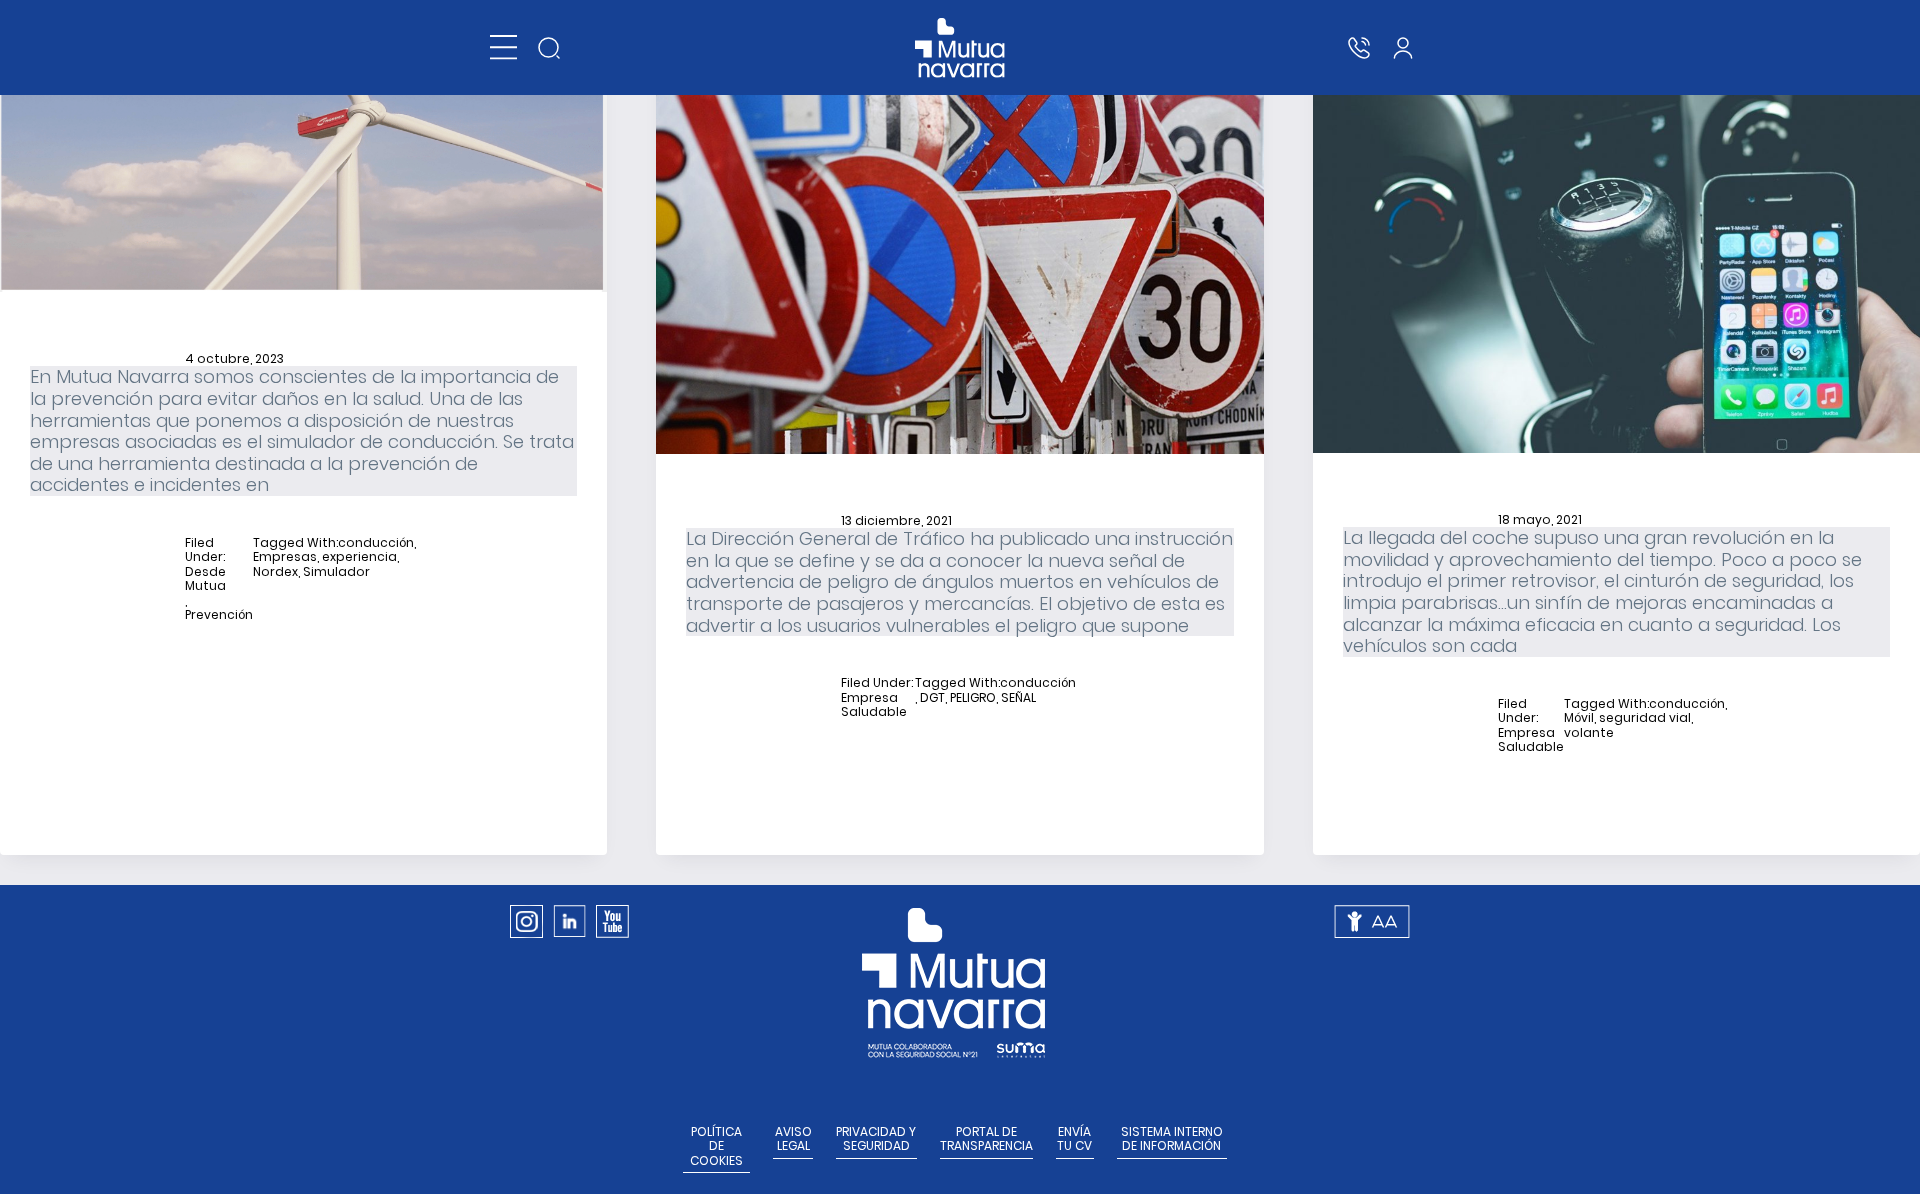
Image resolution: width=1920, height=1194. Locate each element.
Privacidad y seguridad (876, 1139)
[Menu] (503, 47)
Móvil (1579, 718)
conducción (376, 543)
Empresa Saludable (874, 705)
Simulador (336, 572)
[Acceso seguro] (1403, 48)
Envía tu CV (1074, 1139)
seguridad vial (1645, 718)
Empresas (285, 557)
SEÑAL (1018, 698)
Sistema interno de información (1172, 1139)
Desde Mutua (205, 579)
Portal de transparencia (986, 1139)
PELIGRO (973, 698)
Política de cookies (716, 1146)
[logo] (960, 48)
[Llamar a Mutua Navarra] (1359, 48)
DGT (932, 698)
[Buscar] (549, 48)
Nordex (275, 572)
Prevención (219, 615)
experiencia (359, 557)
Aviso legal (793, 1139)
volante (1589, 733)
